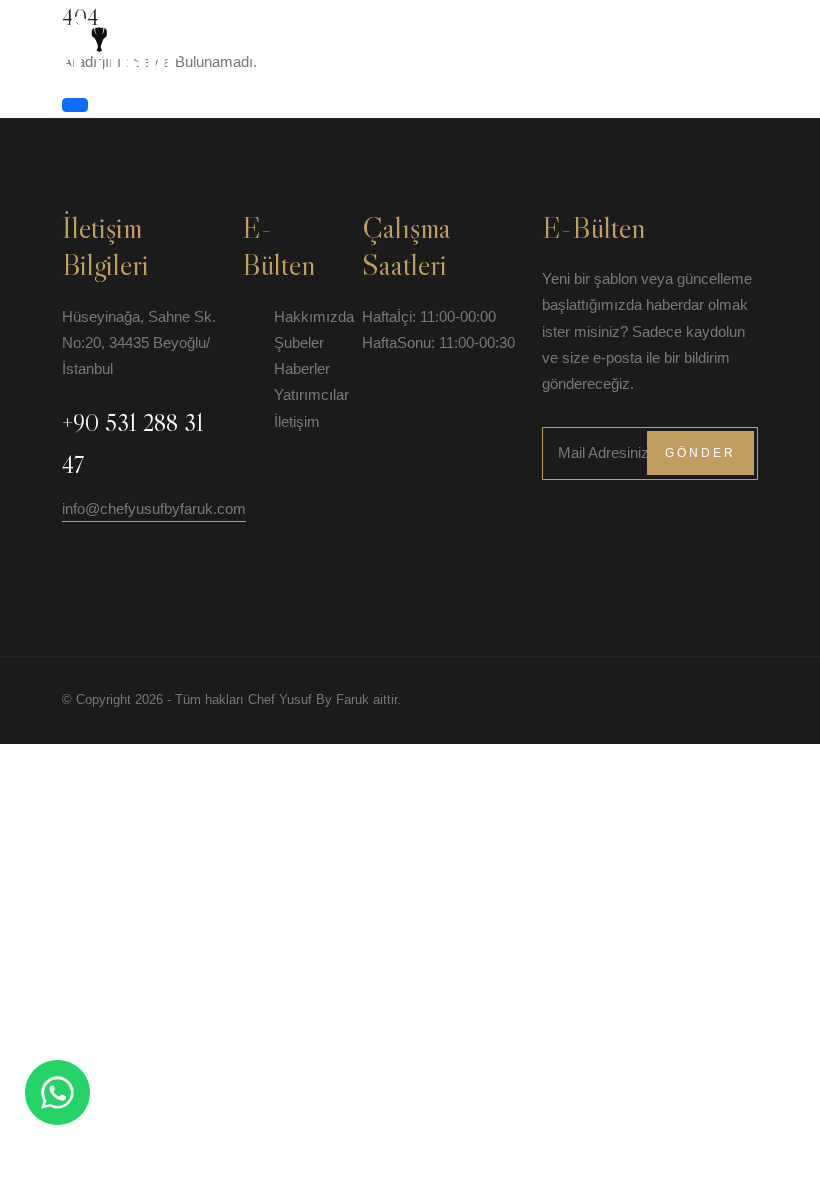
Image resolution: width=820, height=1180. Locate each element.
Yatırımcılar (683, 43)
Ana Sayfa (372, 43)
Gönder (700, 453)
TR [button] (802, 43)
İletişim (761, 43)
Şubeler (529, 43)
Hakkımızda (454, 43)
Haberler (598, 43)
